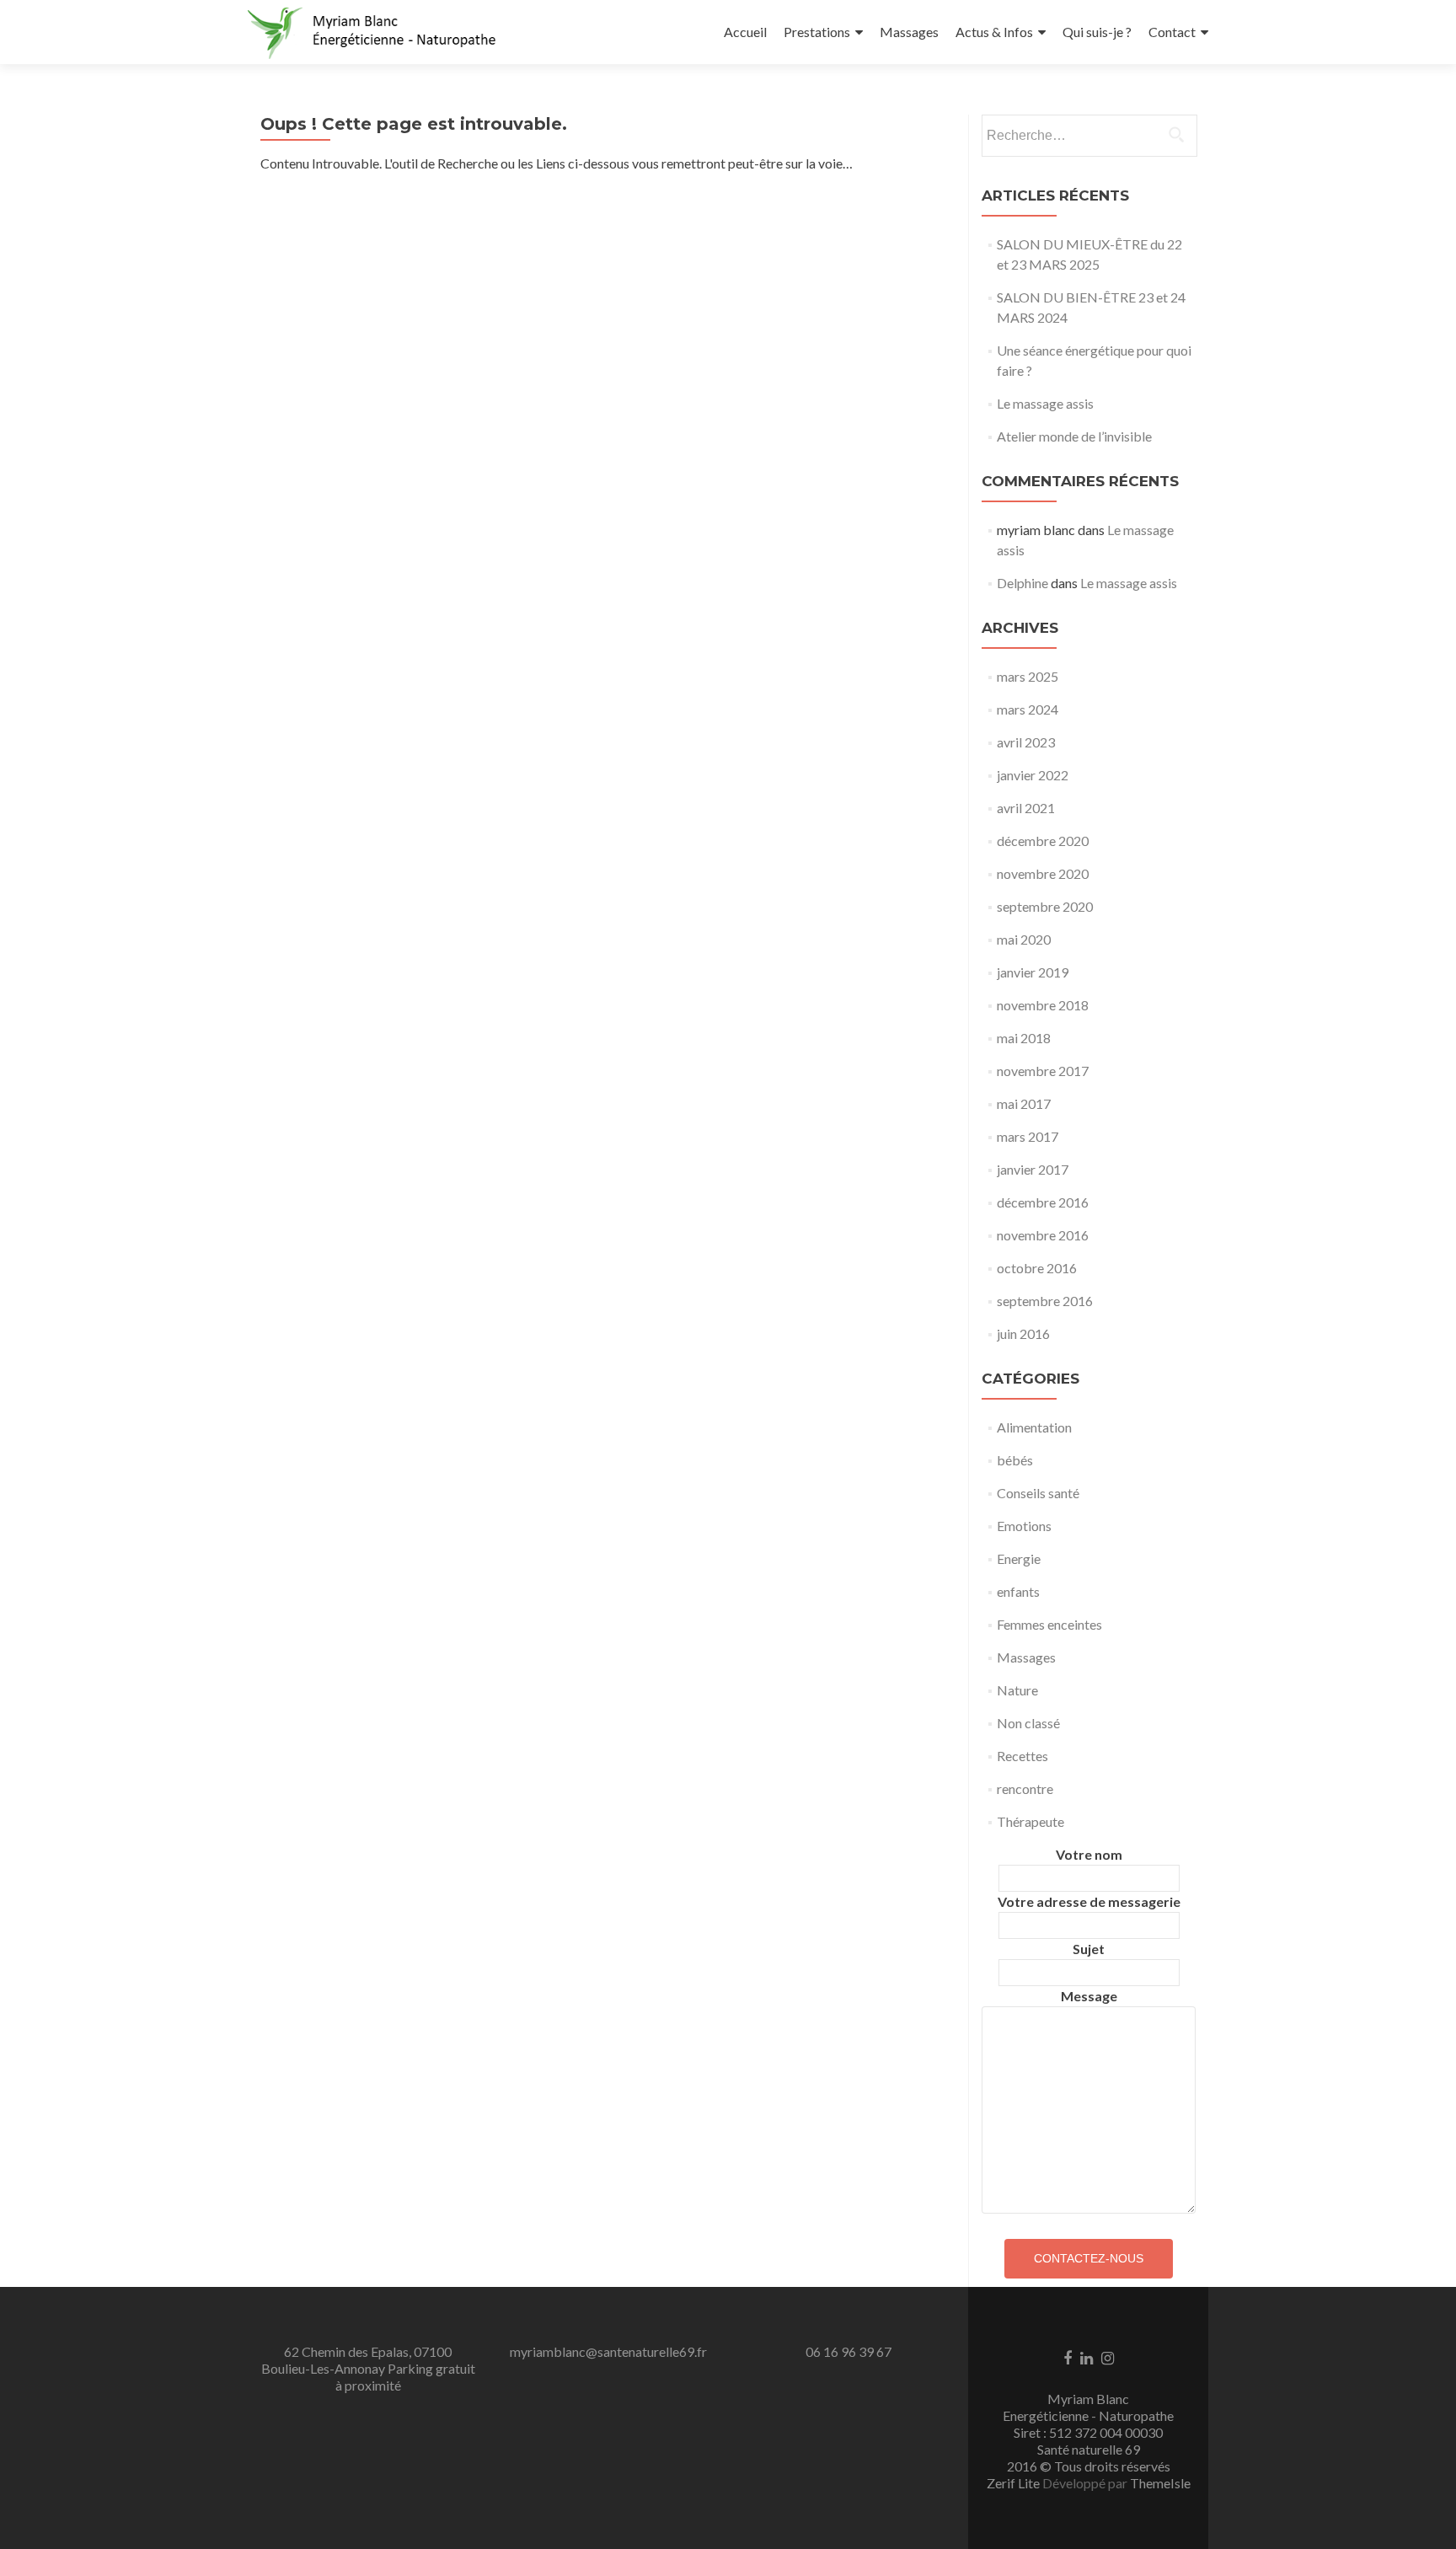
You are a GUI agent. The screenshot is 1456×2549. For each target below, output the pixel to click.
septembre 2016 (1045, 1301)
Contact (1172, 32)
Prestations (817, 32)
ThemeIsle (1160, 2483)
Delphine (1022, 583)
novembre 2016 (1043, 1235)
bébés (1015, 1460)
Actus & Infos (994, 32)
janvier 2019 (1033, 972)
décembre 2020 (1043, 841)
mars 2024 (1028, 709)
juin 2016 (1023, 1333)
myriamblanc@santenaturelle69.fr (608, 2351)
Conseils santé (1038, 1493)
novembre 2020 (1043, 873)
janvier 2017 (1033, 1169)
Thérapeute (1030, 1821)
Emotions (1024, 1526)
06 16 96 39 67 (848, 2351)
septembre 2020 (1045, 906)
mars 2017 (1028, 1136)
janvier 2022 (1033, 775)
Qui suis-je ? (1097, 32)
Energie (1019, 1558)
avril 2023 (1026, 742)
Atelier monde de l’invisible (1074, 436)
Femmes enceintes (1049, 1624)
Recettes (1022, 1756)
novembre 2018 (1043, 1005)
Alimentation (1034, 1427)
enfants (1018, 1591)
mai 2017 (1024, 1103)
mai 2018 (1024, 1038)
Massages (909, 32)
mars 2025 (1028, 676)
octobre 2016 (1037, 1268)
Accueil (745, 32)
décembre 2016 (1043, 1202)
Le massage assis (1045, 403)
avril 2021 (1026, 808)
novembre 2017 (1043, 1071)
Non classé (1028, 1723)
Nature (1017, 1690)
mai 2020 (1024, 939)
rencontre (1025, 1789)
